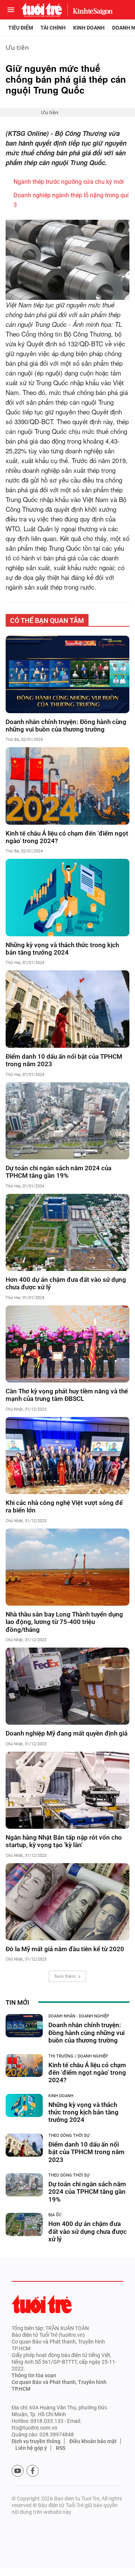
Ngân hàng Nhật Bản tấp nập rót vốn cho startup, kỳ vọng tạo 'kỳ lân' (64, 1841)
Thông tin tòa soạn (34, 2375)
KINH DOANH (61, 2096)
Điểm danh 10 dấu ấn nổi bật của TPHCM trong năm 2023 (64, 1060)
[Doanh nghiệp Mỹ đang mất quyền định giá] (67, 1686)
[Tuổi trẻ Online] (42, 2304)
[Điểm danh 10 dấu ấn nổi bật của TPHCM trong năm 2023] (67, 1009)
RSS (61, 2448)
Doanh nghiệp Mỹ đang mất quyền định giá (67, 1733)
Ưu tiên (17, 47)
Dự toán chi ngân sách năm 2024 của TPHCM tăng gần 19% (58, 1172)
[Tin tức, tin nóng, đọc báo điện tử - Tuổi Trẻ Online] (42, 10)
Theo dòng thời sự (69, 2136)
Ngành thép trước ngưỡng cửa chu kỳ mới (69, 182)
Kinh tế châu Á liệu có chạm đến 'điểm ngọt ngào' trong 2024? (67, 837)
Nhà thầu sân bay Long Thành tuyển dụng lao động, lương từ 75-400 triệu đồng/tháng (64, 1622)
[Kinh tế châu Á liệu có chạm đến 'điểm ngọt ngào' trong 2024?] (67, 786)
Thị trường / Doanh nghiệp (78, 2056)
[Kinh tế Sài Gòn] (91, 10)
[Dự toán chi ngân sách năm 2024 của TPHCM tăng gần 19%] (67, 1121)
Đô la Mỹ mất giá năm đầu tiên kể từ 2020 (65, 1949)
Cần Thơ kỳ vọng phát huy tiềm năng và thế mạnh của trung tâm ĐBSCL (67, 1395)
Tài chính (53, 28)
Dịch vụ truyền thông (36, 2441)
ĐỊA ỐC (55, 2215)
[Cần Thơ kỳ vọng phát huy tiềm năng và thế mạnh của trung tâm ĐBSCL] (67, 1344)
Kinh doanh (89, 28)
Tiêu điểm (21, 28)
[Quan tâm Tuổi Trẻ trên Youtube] (18, 2471)
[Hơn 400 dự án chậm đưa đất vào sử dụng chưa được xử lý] (67, 1232)
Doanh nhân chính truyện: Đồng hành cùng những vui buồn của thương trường (66, 726)
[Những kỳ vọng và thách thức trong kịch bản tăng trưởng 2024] (67, 897)
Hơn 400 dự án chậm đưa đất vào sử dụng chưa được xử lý (66, 1283)
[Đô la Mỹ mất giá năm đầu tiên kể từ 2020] (67, 1902)
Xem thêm (65, 1976)
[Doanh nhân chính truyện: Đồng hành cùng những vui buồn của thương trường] (67, 674)
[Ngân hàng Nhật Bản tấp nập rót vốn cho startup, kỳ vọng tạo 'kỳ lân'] (67, 1790)
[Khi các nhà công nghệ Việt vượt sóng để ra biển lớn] (67, 1456)
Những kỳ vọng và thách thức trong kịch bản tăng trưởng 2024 (62, 949)
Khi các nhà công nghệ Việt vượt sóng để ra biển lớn (64, 1506)
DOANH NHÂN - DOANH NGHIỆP (79, 2016)
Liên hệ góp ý (31, 2448)
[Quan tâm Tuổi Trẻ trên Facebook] (33, 2471)
